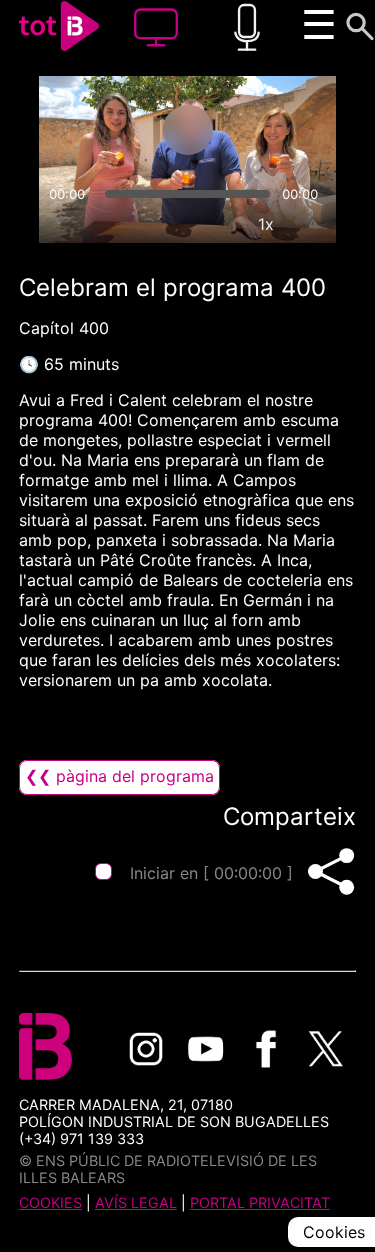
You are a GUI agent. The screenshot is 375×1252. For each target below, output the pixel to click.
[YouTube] (206, 1049)
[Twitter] (326, 1049)
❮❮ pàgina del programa (119, 776)
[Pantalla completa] (312, 224)
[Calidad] (220, 224)
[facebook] (266, 1049)
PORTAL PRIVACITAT (260, 1202)
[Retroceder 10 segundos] (109, 130)
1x (266, 224)
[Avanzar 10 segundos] (267, 130)
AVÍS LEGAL (136, 1202)
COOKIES (50, 1202)
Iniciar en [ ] (211, 873)
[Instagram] (146, 1049)
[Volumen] (63, 224)
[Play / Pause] (188, 130)
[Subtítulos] (174, 224)
